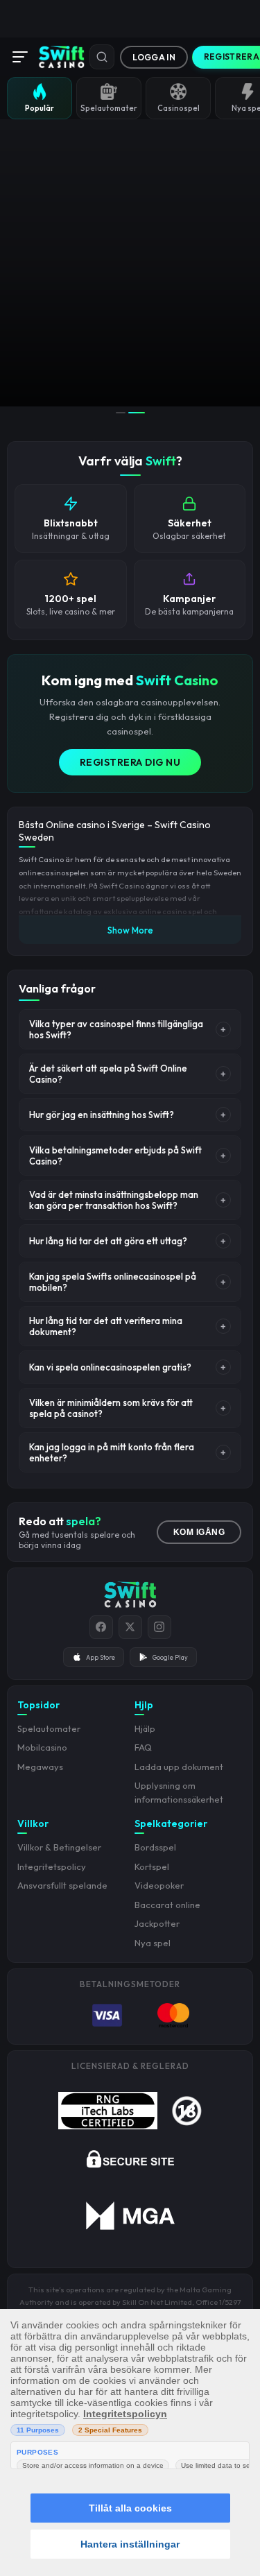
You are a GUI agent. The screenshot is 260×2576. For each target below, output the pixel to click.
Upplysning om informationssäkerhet (179, 1792)
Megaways (40, 1767)
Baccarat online (167, 1905)
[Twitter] (130, 1627)
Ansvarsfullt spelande (62, 1885)
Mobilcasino (42, 1747)
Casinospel (179, 108)
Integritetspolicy (52, 1866)
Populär (40, 108)
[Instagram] (159, 1627)
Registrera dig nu (130, 762)
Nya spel (153, 1943)
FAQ (143, 1747)
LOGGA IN (154, 57)
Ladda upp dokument (179, 1767)
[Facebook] (101, 1627)
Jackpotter (157, 1923)
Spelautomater (109, 108)
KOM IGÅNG (199, 1532)
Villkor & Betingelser (59, 1847)
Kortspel (152, 1866)
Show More (130, 930)
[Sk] (102, 57)
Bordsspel (155, 1847)
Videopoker (159, 1885)
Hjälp (145, 1728)
